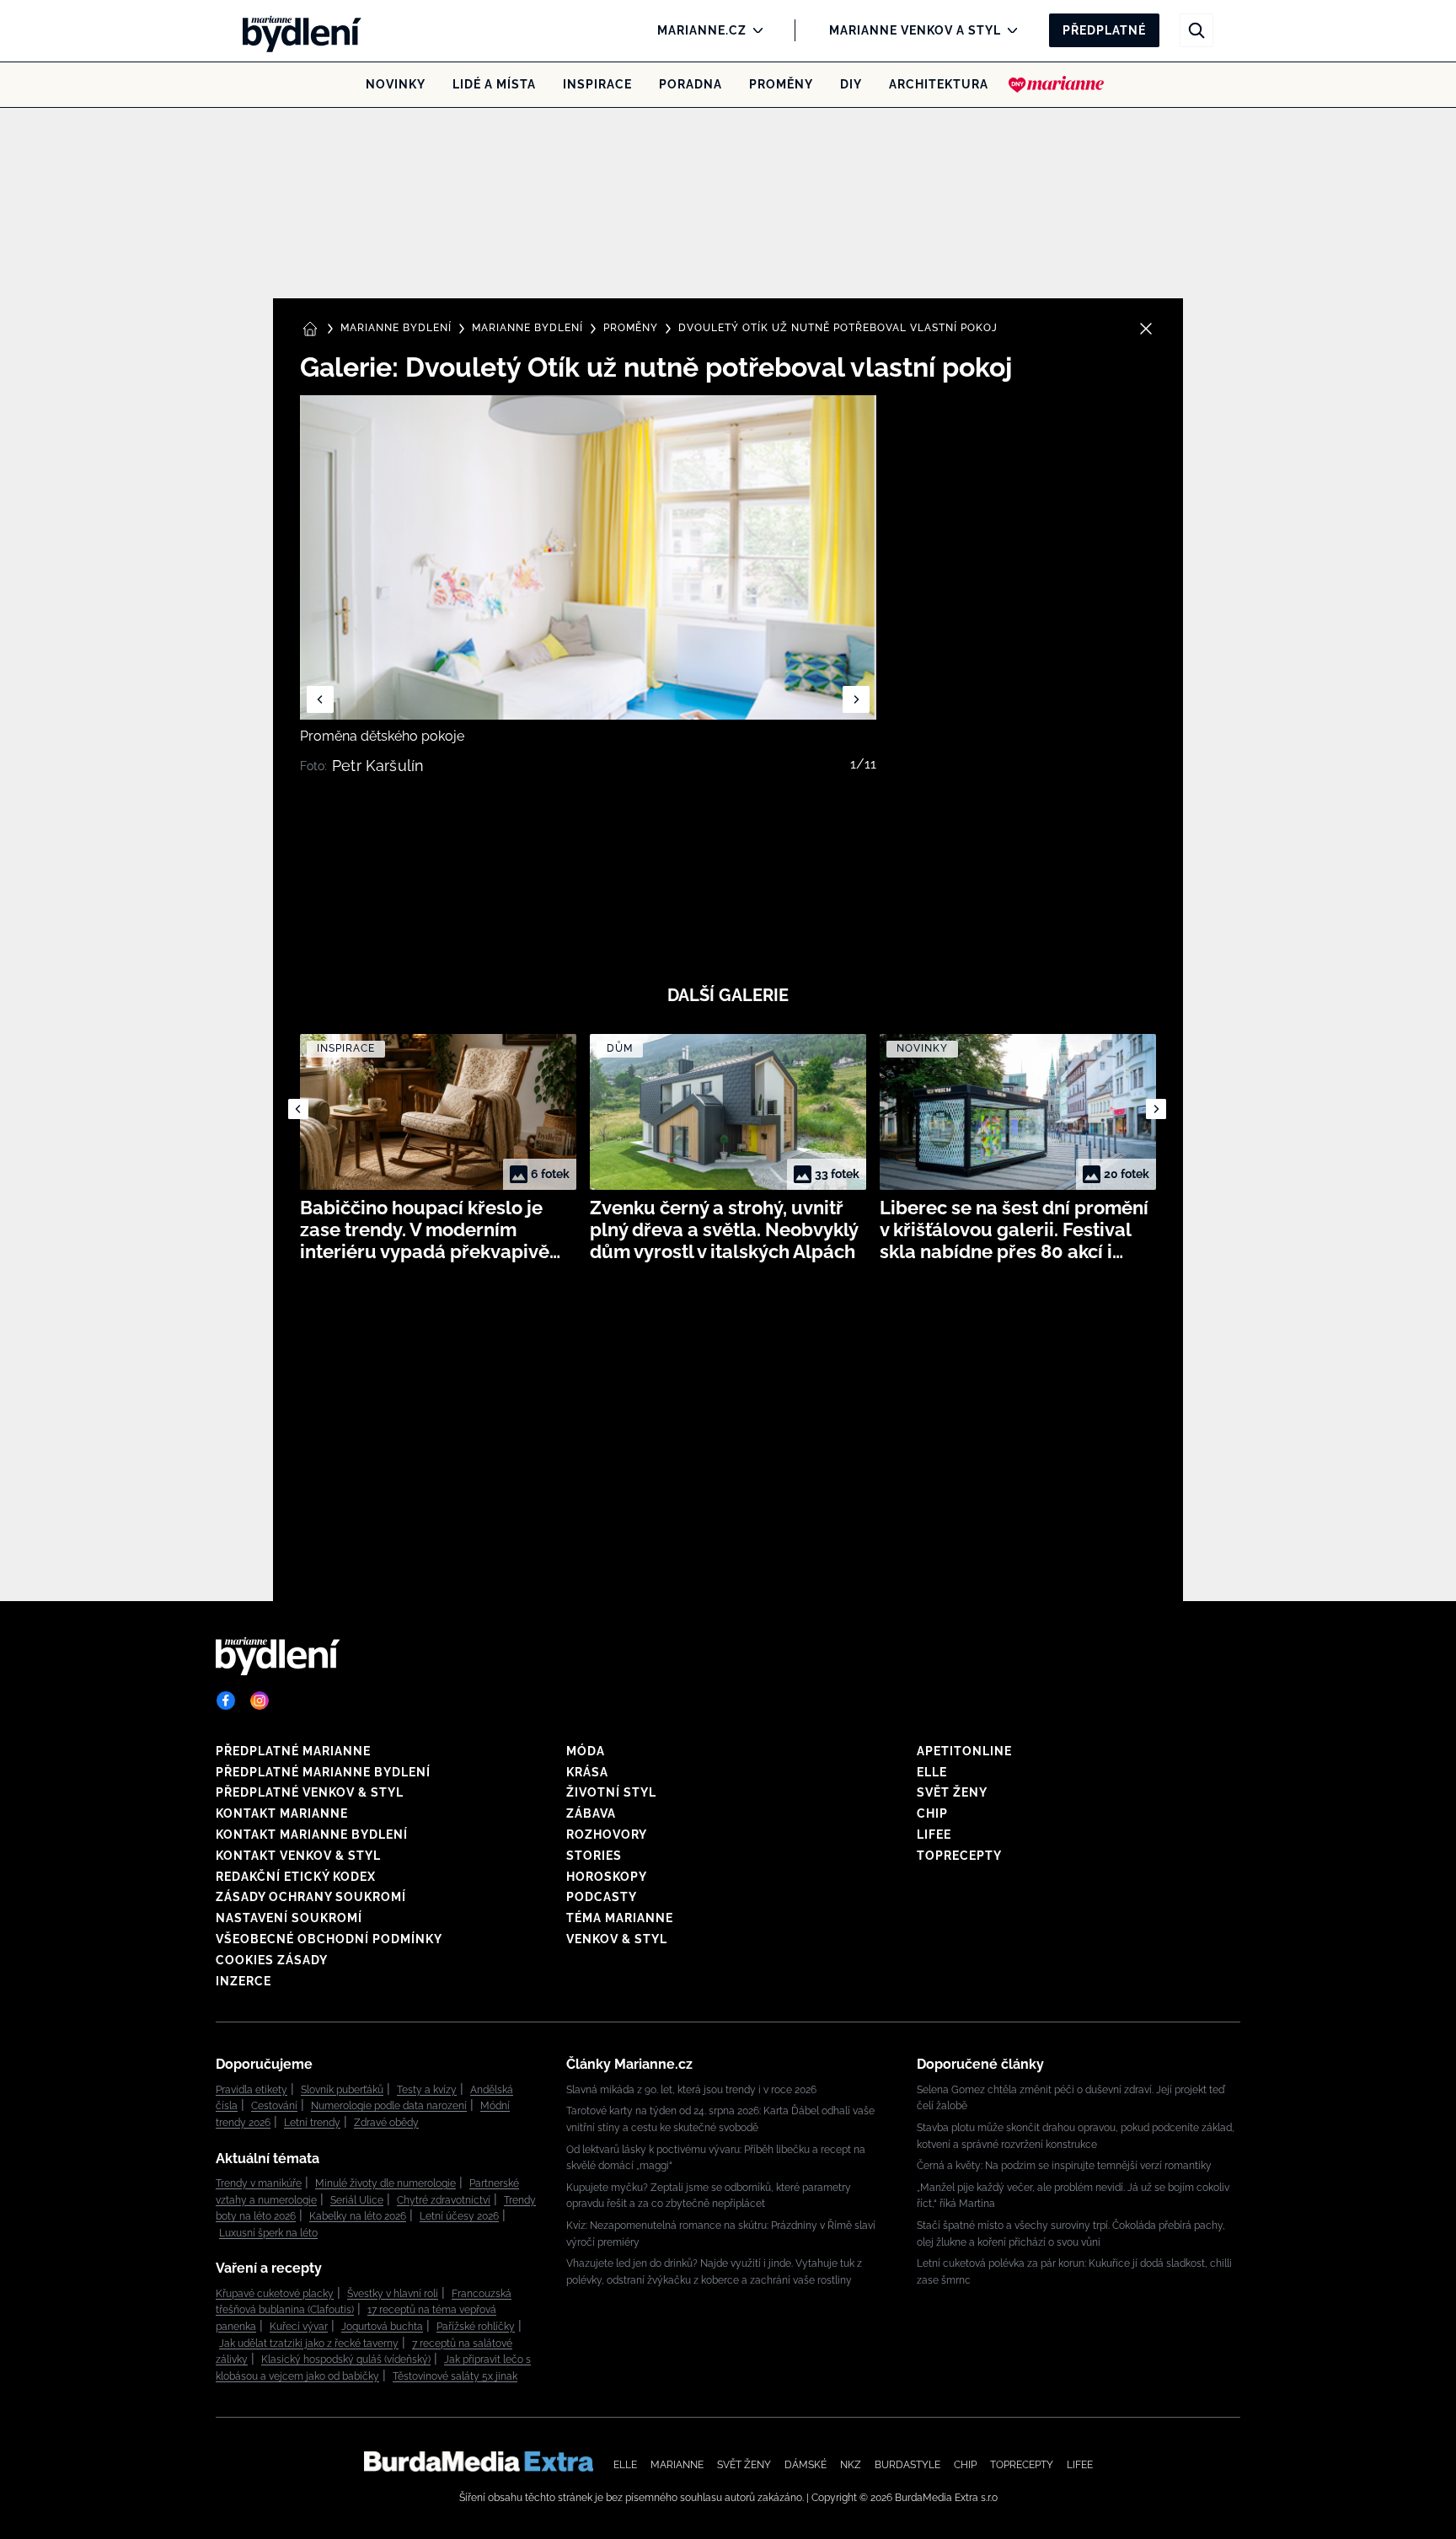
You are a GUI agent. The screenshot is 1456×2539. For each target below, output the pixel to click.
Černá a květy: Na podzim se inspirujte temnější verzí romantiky (1064, 2166)
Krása (587, 1772)
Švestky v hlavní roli (393, 2294)
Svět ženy (952, 1792)
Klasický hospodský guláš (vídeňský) (346, 2360)
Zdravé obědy (386, 2123)
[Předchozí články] (298, 1109)
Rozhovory (607, 1835)
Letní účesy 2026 (459, 2216)
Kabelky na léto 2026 (358, 2216)
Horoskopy (607, 1877)
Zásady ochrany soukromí (311, 1897)
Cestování (274, 2106)
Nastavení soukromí (289, 1918)
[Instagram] (260, 1701)
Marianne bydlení (527, 328)
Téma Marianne (620, 1918)
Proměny (781, 84)
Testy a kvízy (427, 2090)
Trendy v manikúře (259, 2183)
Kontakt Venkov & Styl (298, 1856)
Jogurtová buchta (382, 2327)
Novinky (396, 84)
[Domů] (297, 30)
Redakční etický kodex (296, 1877)
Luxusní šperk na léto (268, 2233)
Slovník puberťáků (342, 2090)
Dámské (806, 2465)
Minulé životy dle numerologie (385, 2183)
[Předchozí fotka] (320, 699)
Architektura (939, 84)
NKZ (851, 2465)
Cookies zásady (272, 1960)
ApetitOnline (964, 1751)
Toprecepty (959, 1856)
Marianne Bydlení (396, 328)
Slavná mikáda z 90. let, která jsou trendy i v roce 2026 (691, 2090)
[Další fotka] (856, 699)
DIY (851, 84)
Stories (594, 1856)
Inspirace (597, 84)
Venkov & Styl (617, 1939)
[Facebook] (226, 1701)
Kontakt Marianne (282, 1813)
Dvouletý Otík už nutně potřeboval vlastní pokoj (838, 328)
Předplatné (1104, 30)
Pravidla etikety (252, 2090)
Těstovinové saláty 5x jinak (455, 2376)
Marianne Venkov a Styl (915, 30)
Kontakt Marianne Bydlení (312, 1835)
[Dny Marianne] (1056, 84)
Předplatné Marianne (293, 1751)
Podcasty (602, 1897)
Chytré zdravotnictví (444, 2200)
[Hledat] (1196, 30)
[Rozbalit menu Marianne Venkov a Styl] (1008, 30)
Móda (586, 1751)
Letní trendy (312, 2123)
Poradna (691, 84)
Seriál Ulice (357, 2200)
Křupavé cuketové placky (275, 2294)
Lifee (934, 1835)
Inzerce (244, 1981)
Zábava (591, 1813)
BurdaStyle (907, 2465)
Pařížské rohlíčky (476, 2327)
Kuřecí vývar (299, 2327)
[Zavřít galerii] (1146, 329)
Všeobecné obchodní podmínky (329, 1939)
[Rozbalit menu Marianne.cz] (754, 30)
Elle (932, 1772)
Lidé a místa (494, 84)
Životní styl (611, 1792)
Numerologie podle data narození (389, 2106)
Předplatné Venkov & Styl (310, 1792)
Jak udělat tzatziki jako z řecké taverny (309, 2343)
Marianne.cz (702, 30)
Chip (932, 1813)
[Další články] (1156, 1109)
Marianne (677, 2465)
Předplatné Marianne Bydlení (323, 1772)
